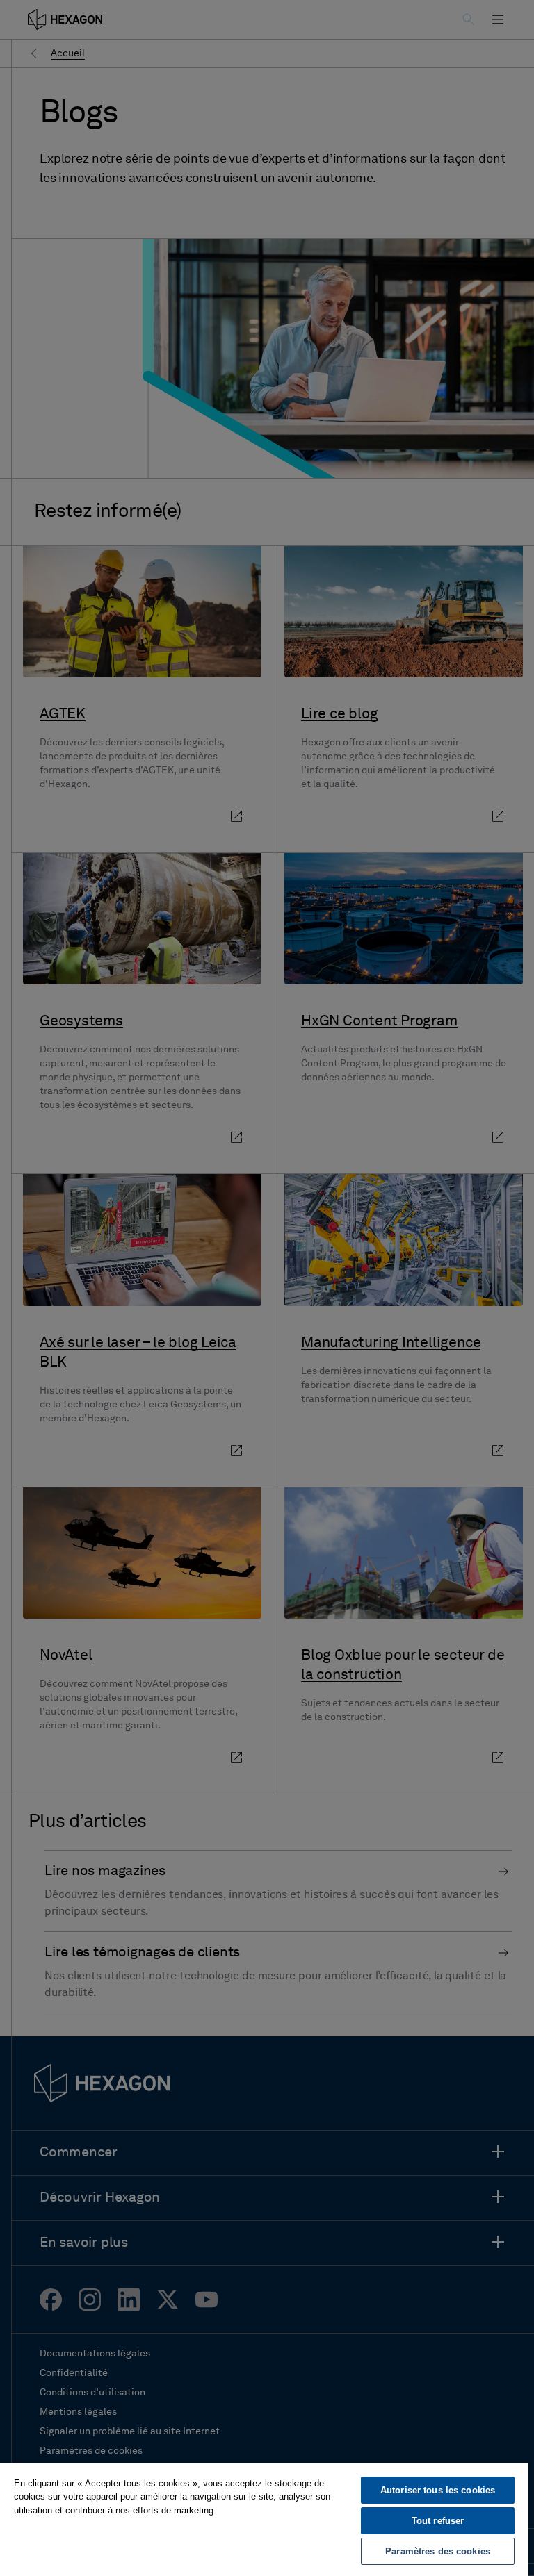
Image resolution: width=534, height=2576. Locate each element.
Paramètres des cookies (438, 2551)
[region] (264, 2519)
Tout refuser (438, 2521)
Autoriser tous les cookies (438, 2490)
